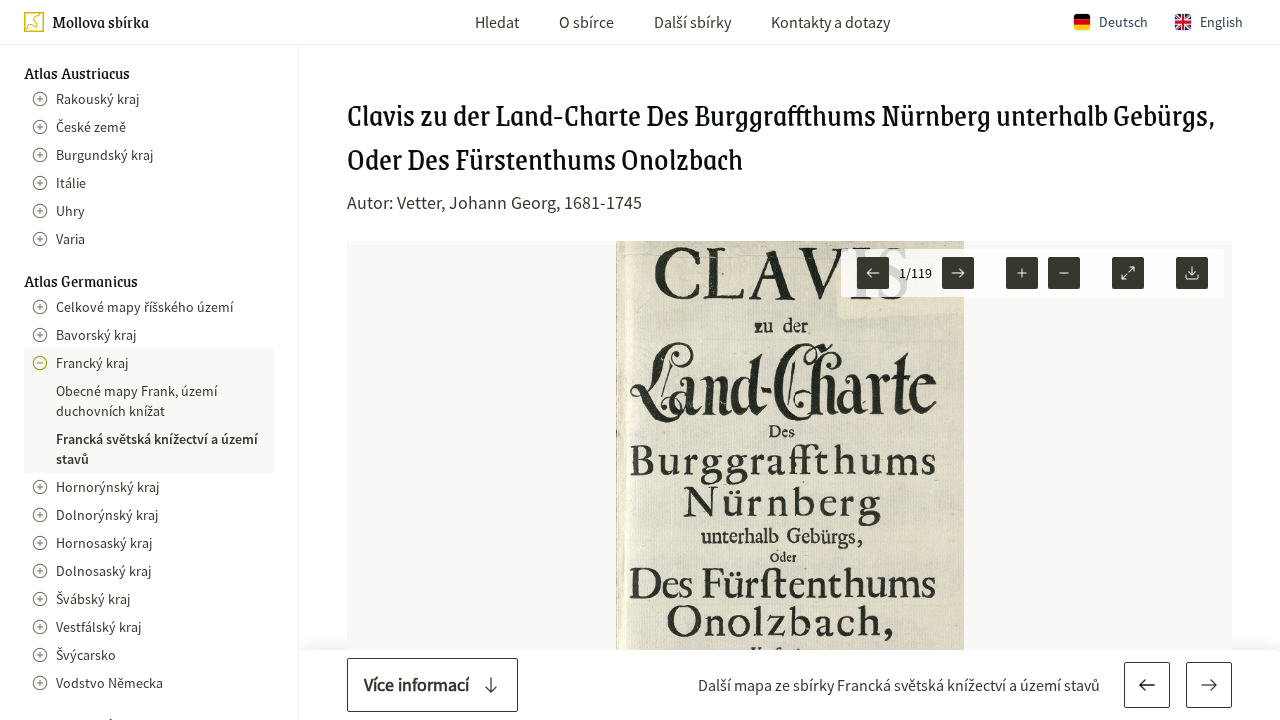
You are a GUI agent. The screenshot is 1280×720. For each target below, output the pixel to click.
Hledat (497, 22)
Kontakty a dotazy (830, 22)
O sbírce (586, 22)
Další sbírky (692, 22)
